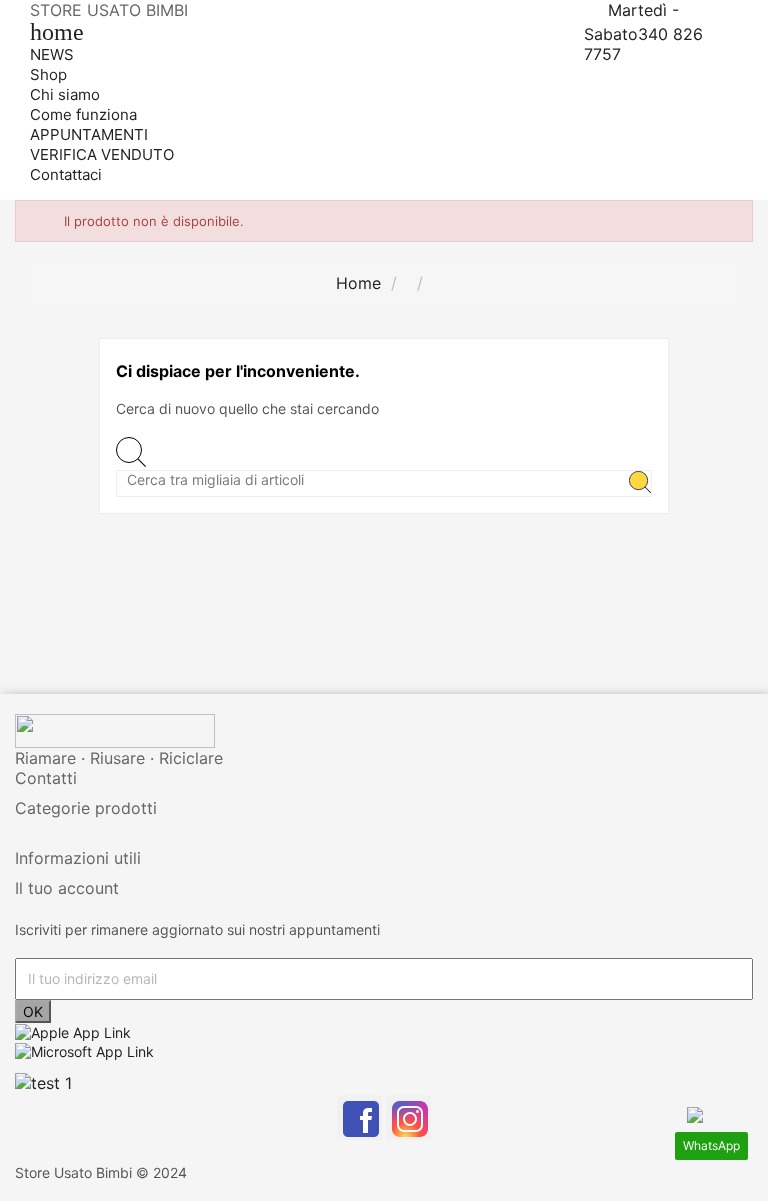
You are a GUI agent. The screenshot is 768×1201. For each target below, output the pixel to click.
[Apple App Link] (73, 1031)
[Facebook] (359, 1117)
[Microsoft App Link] (84, 1049)
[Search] (640, 483)
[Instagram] (408, 1117)
